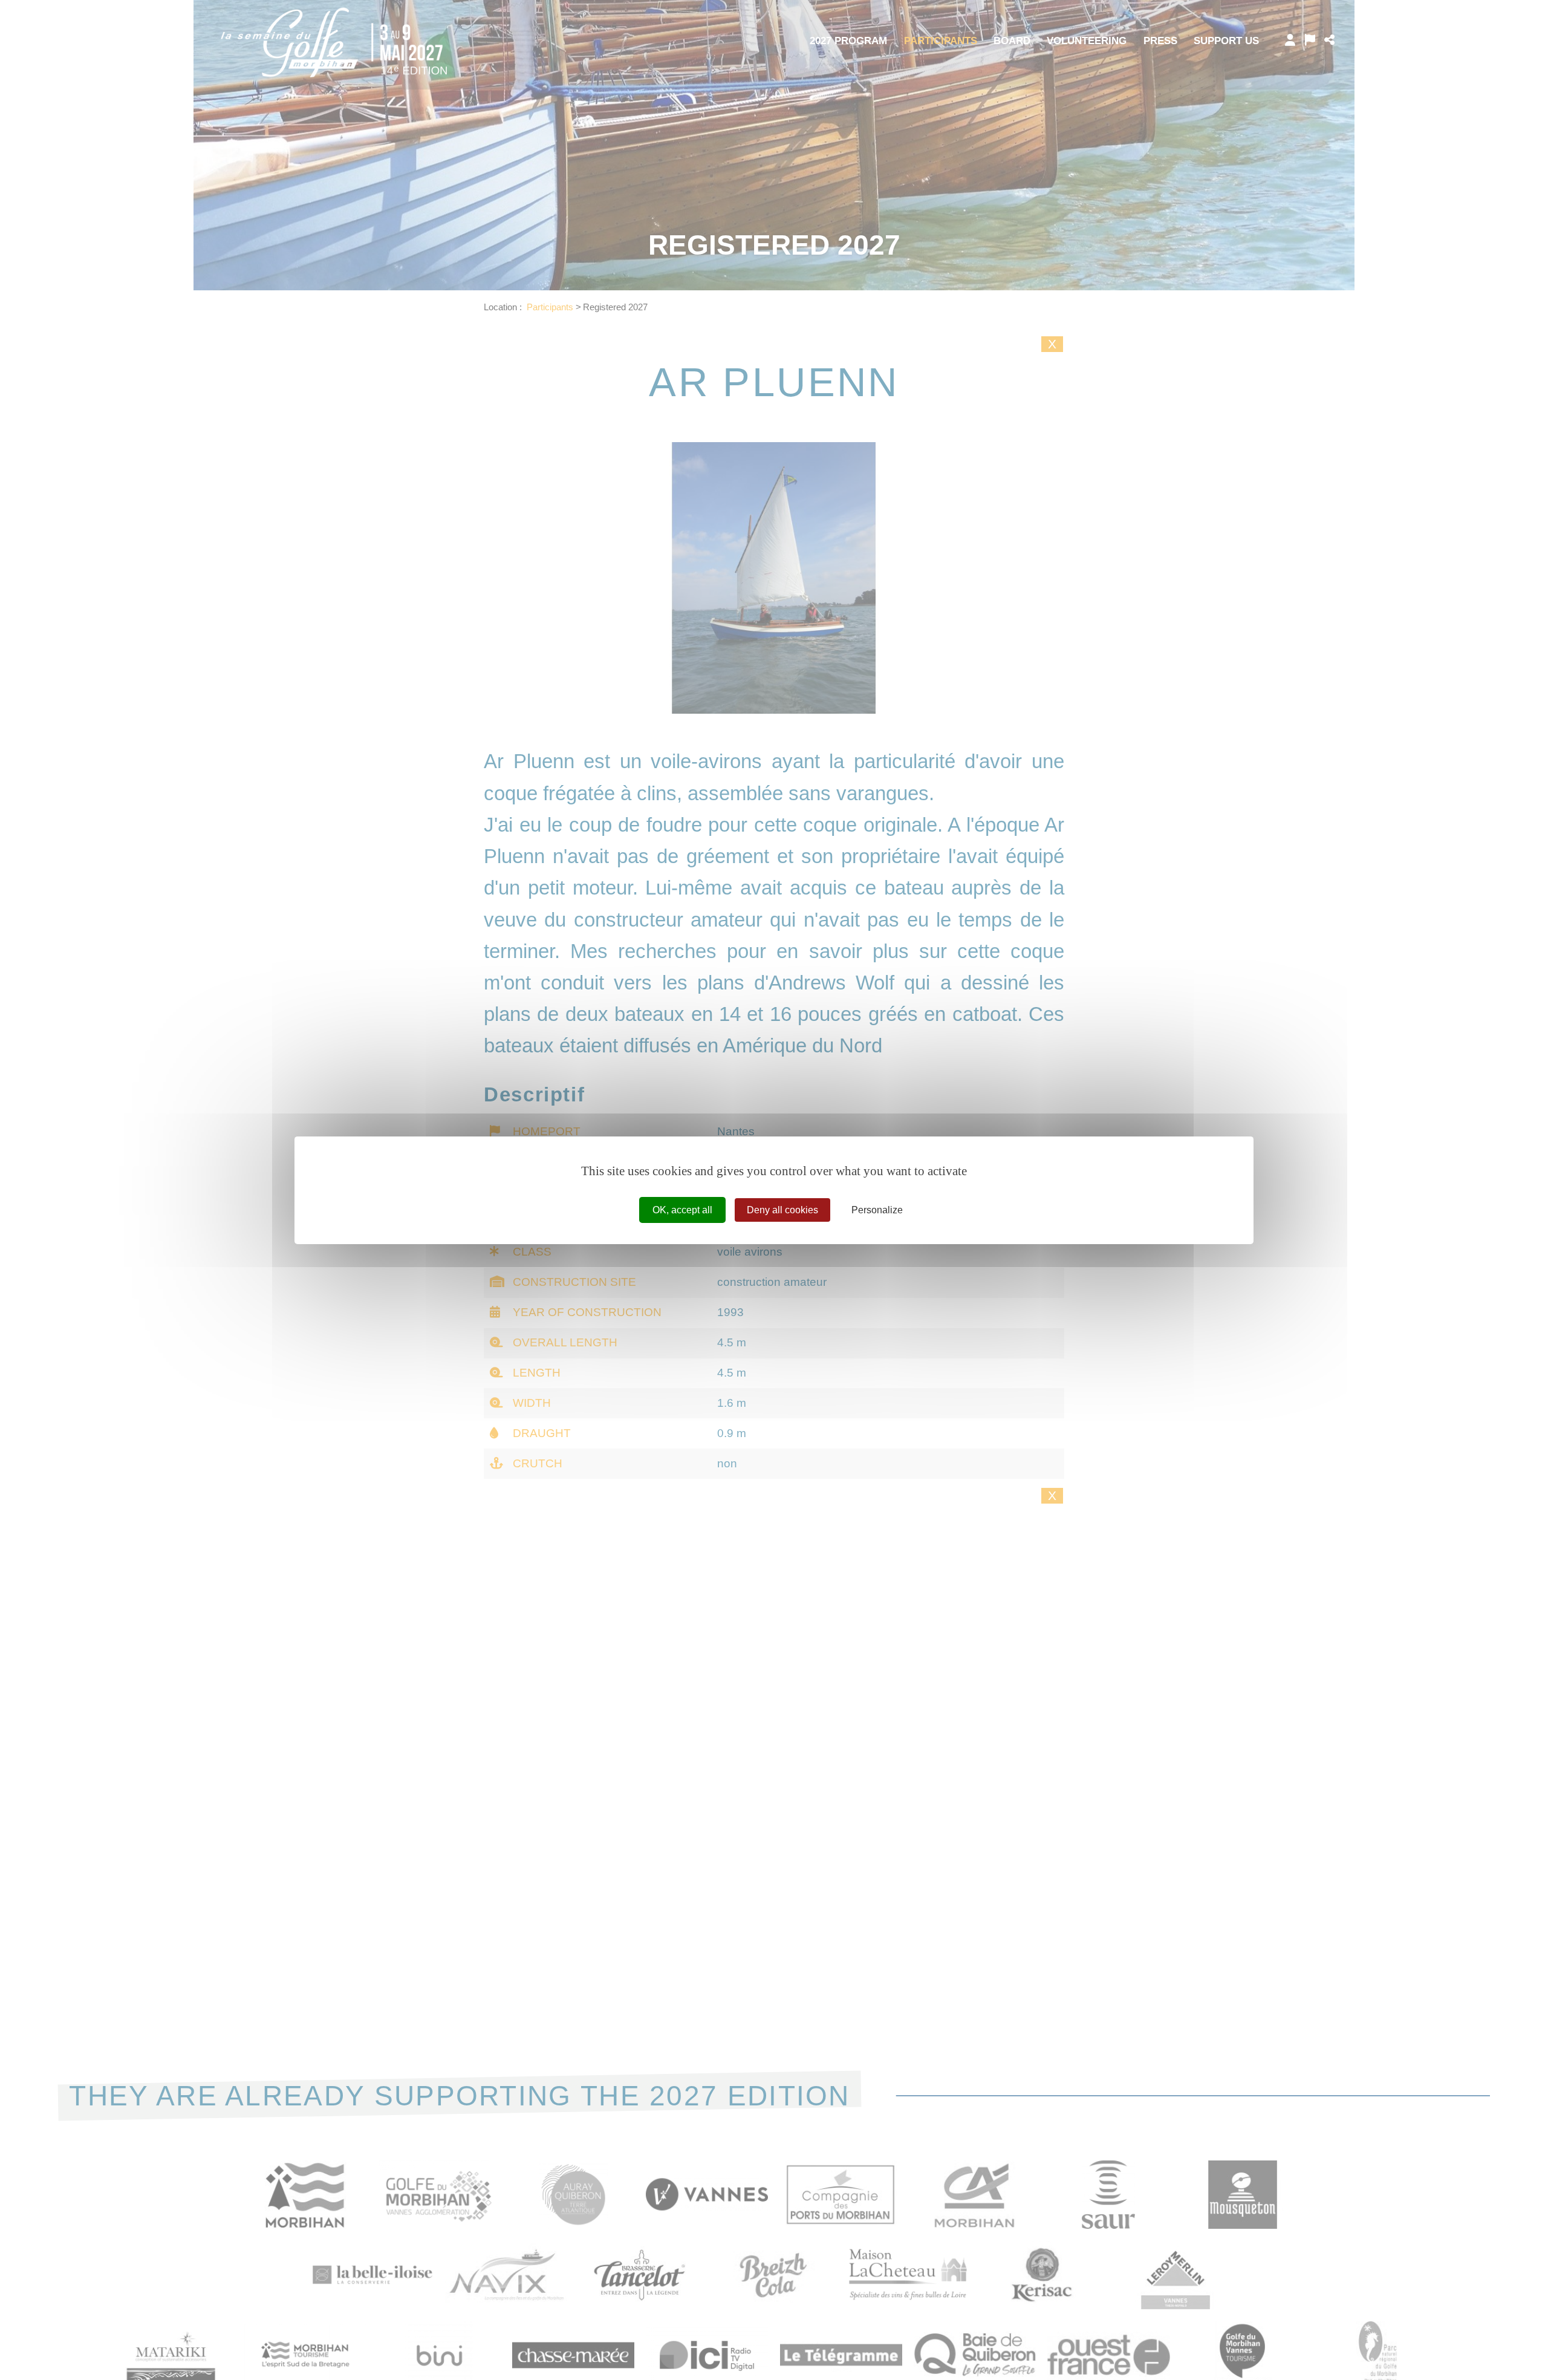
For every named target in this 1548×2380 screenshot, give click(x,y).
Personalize (877, 1209)
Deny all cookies (782, 1209)
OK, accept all (682, 1209)
